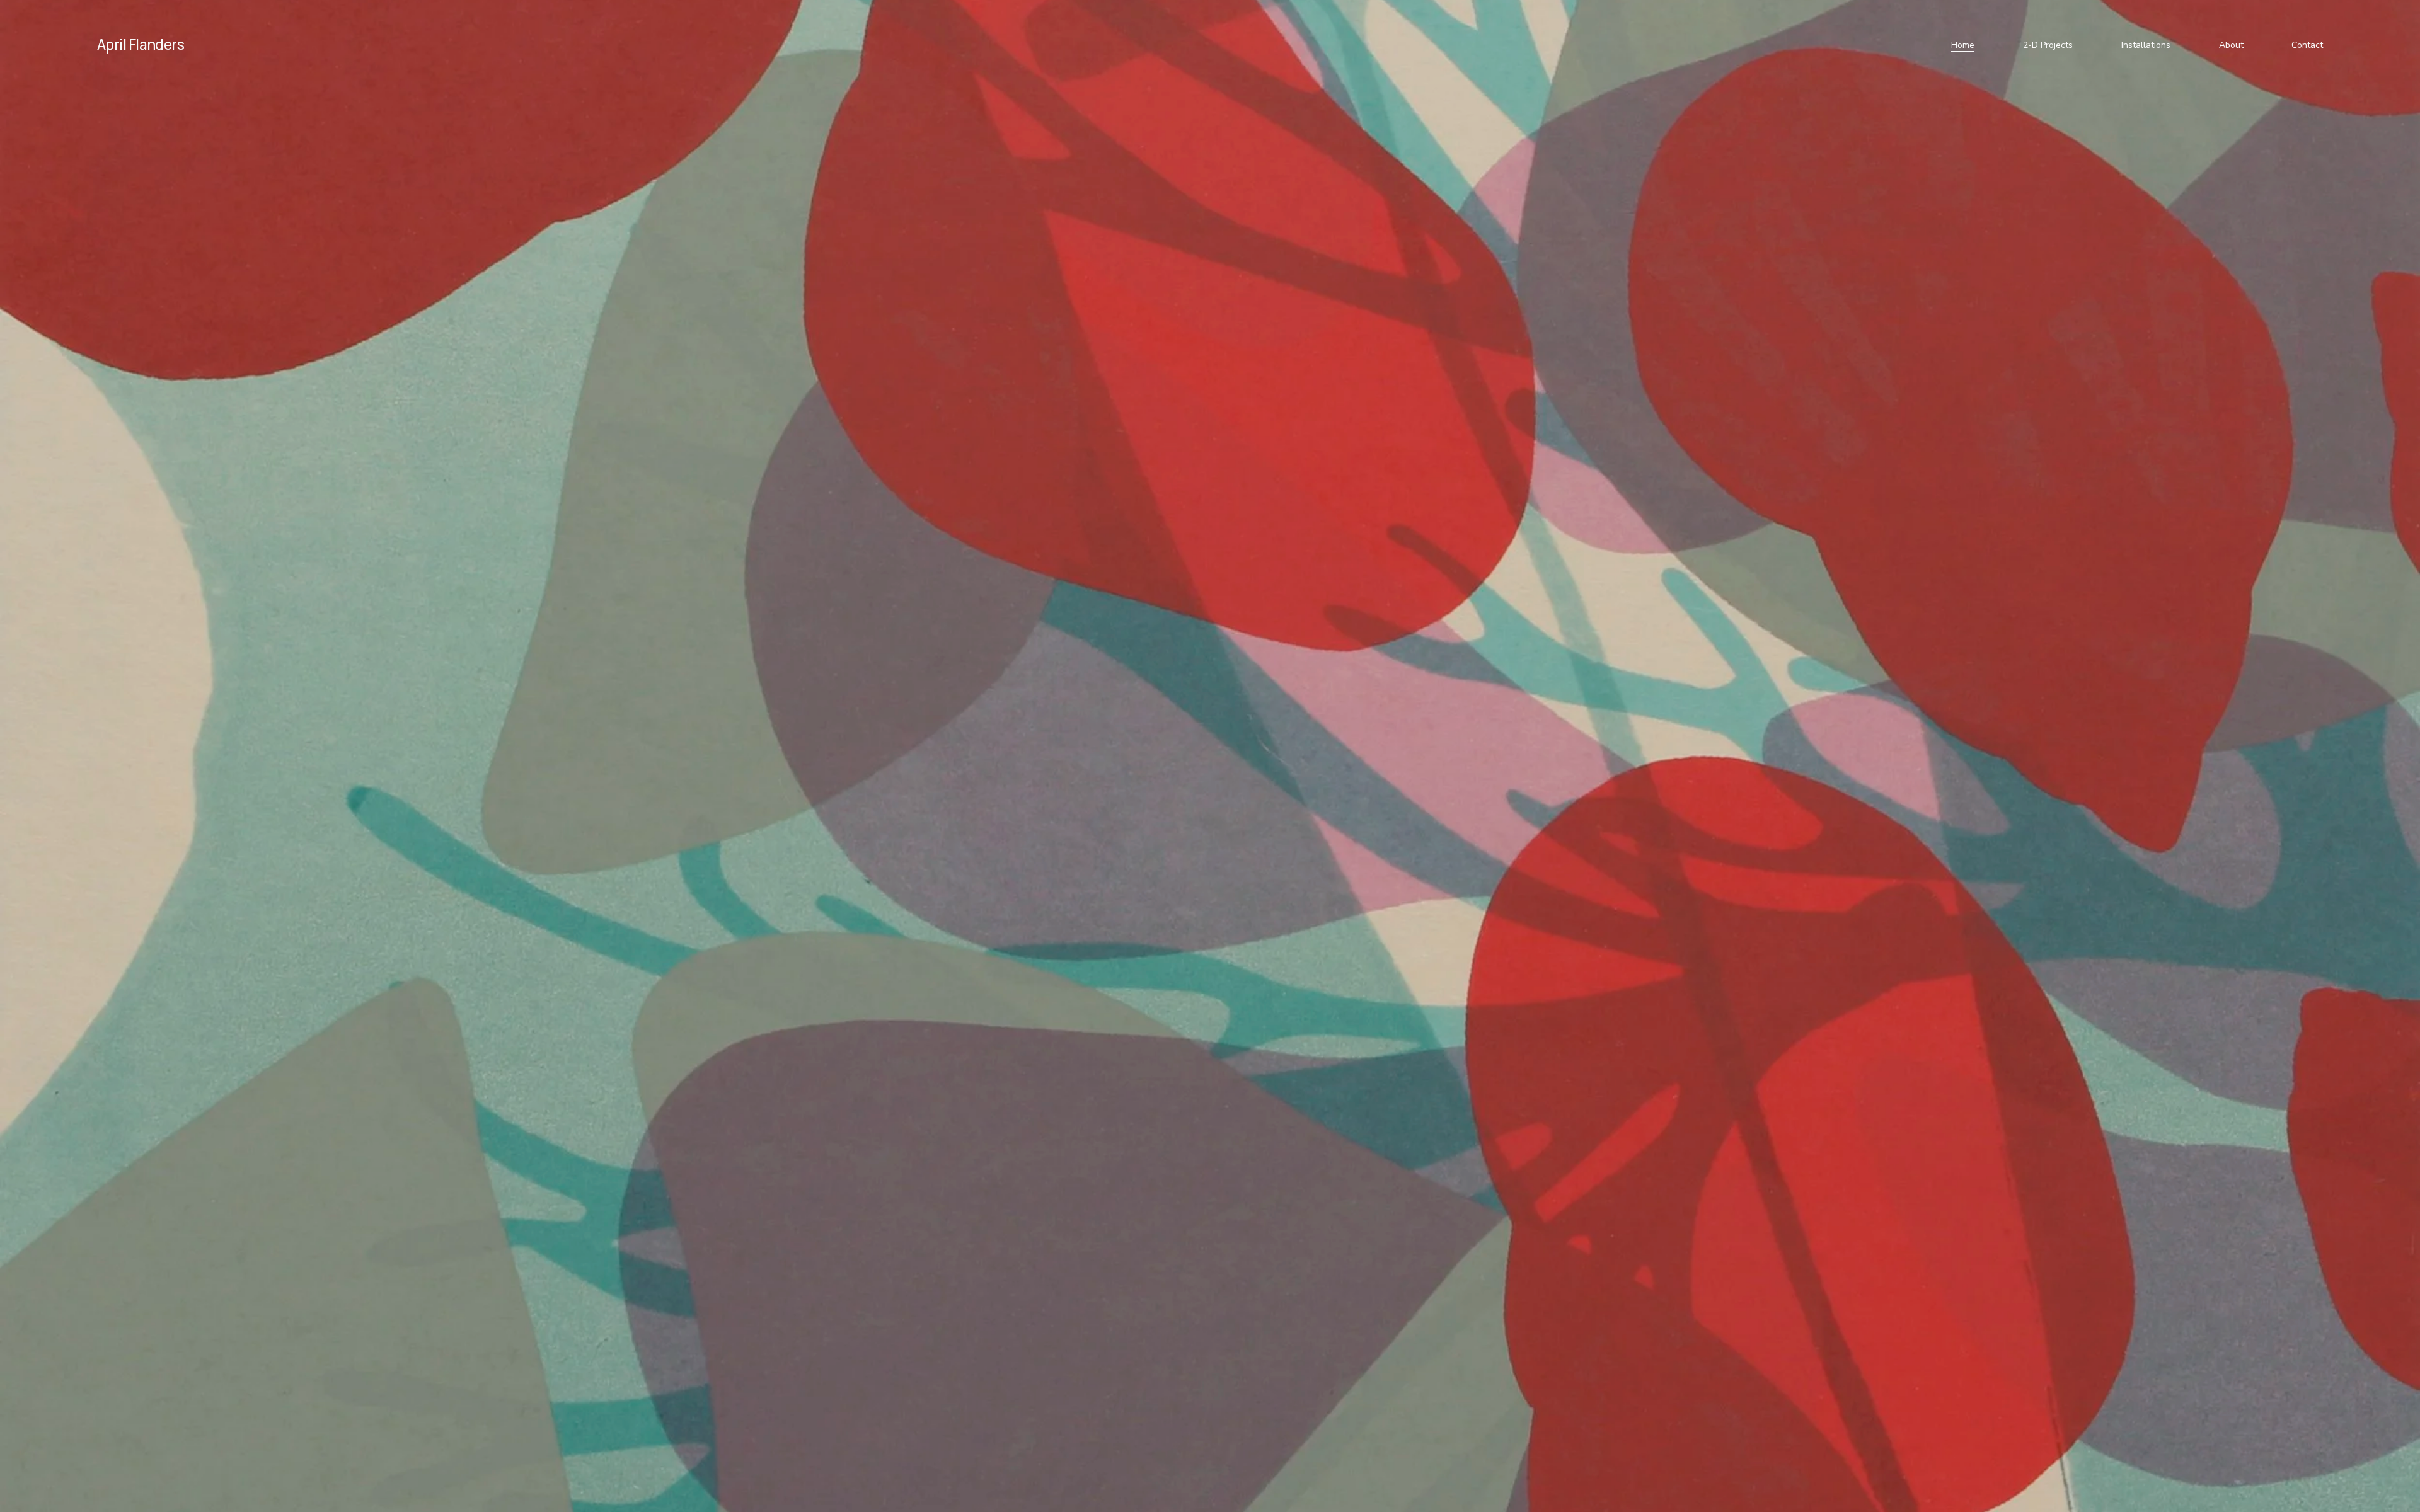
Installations (2146, 45)
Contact (2307, 45)
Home (1963, 45)
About (2231, 45)
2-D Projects (2048, 45)
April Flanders (141, 44)
